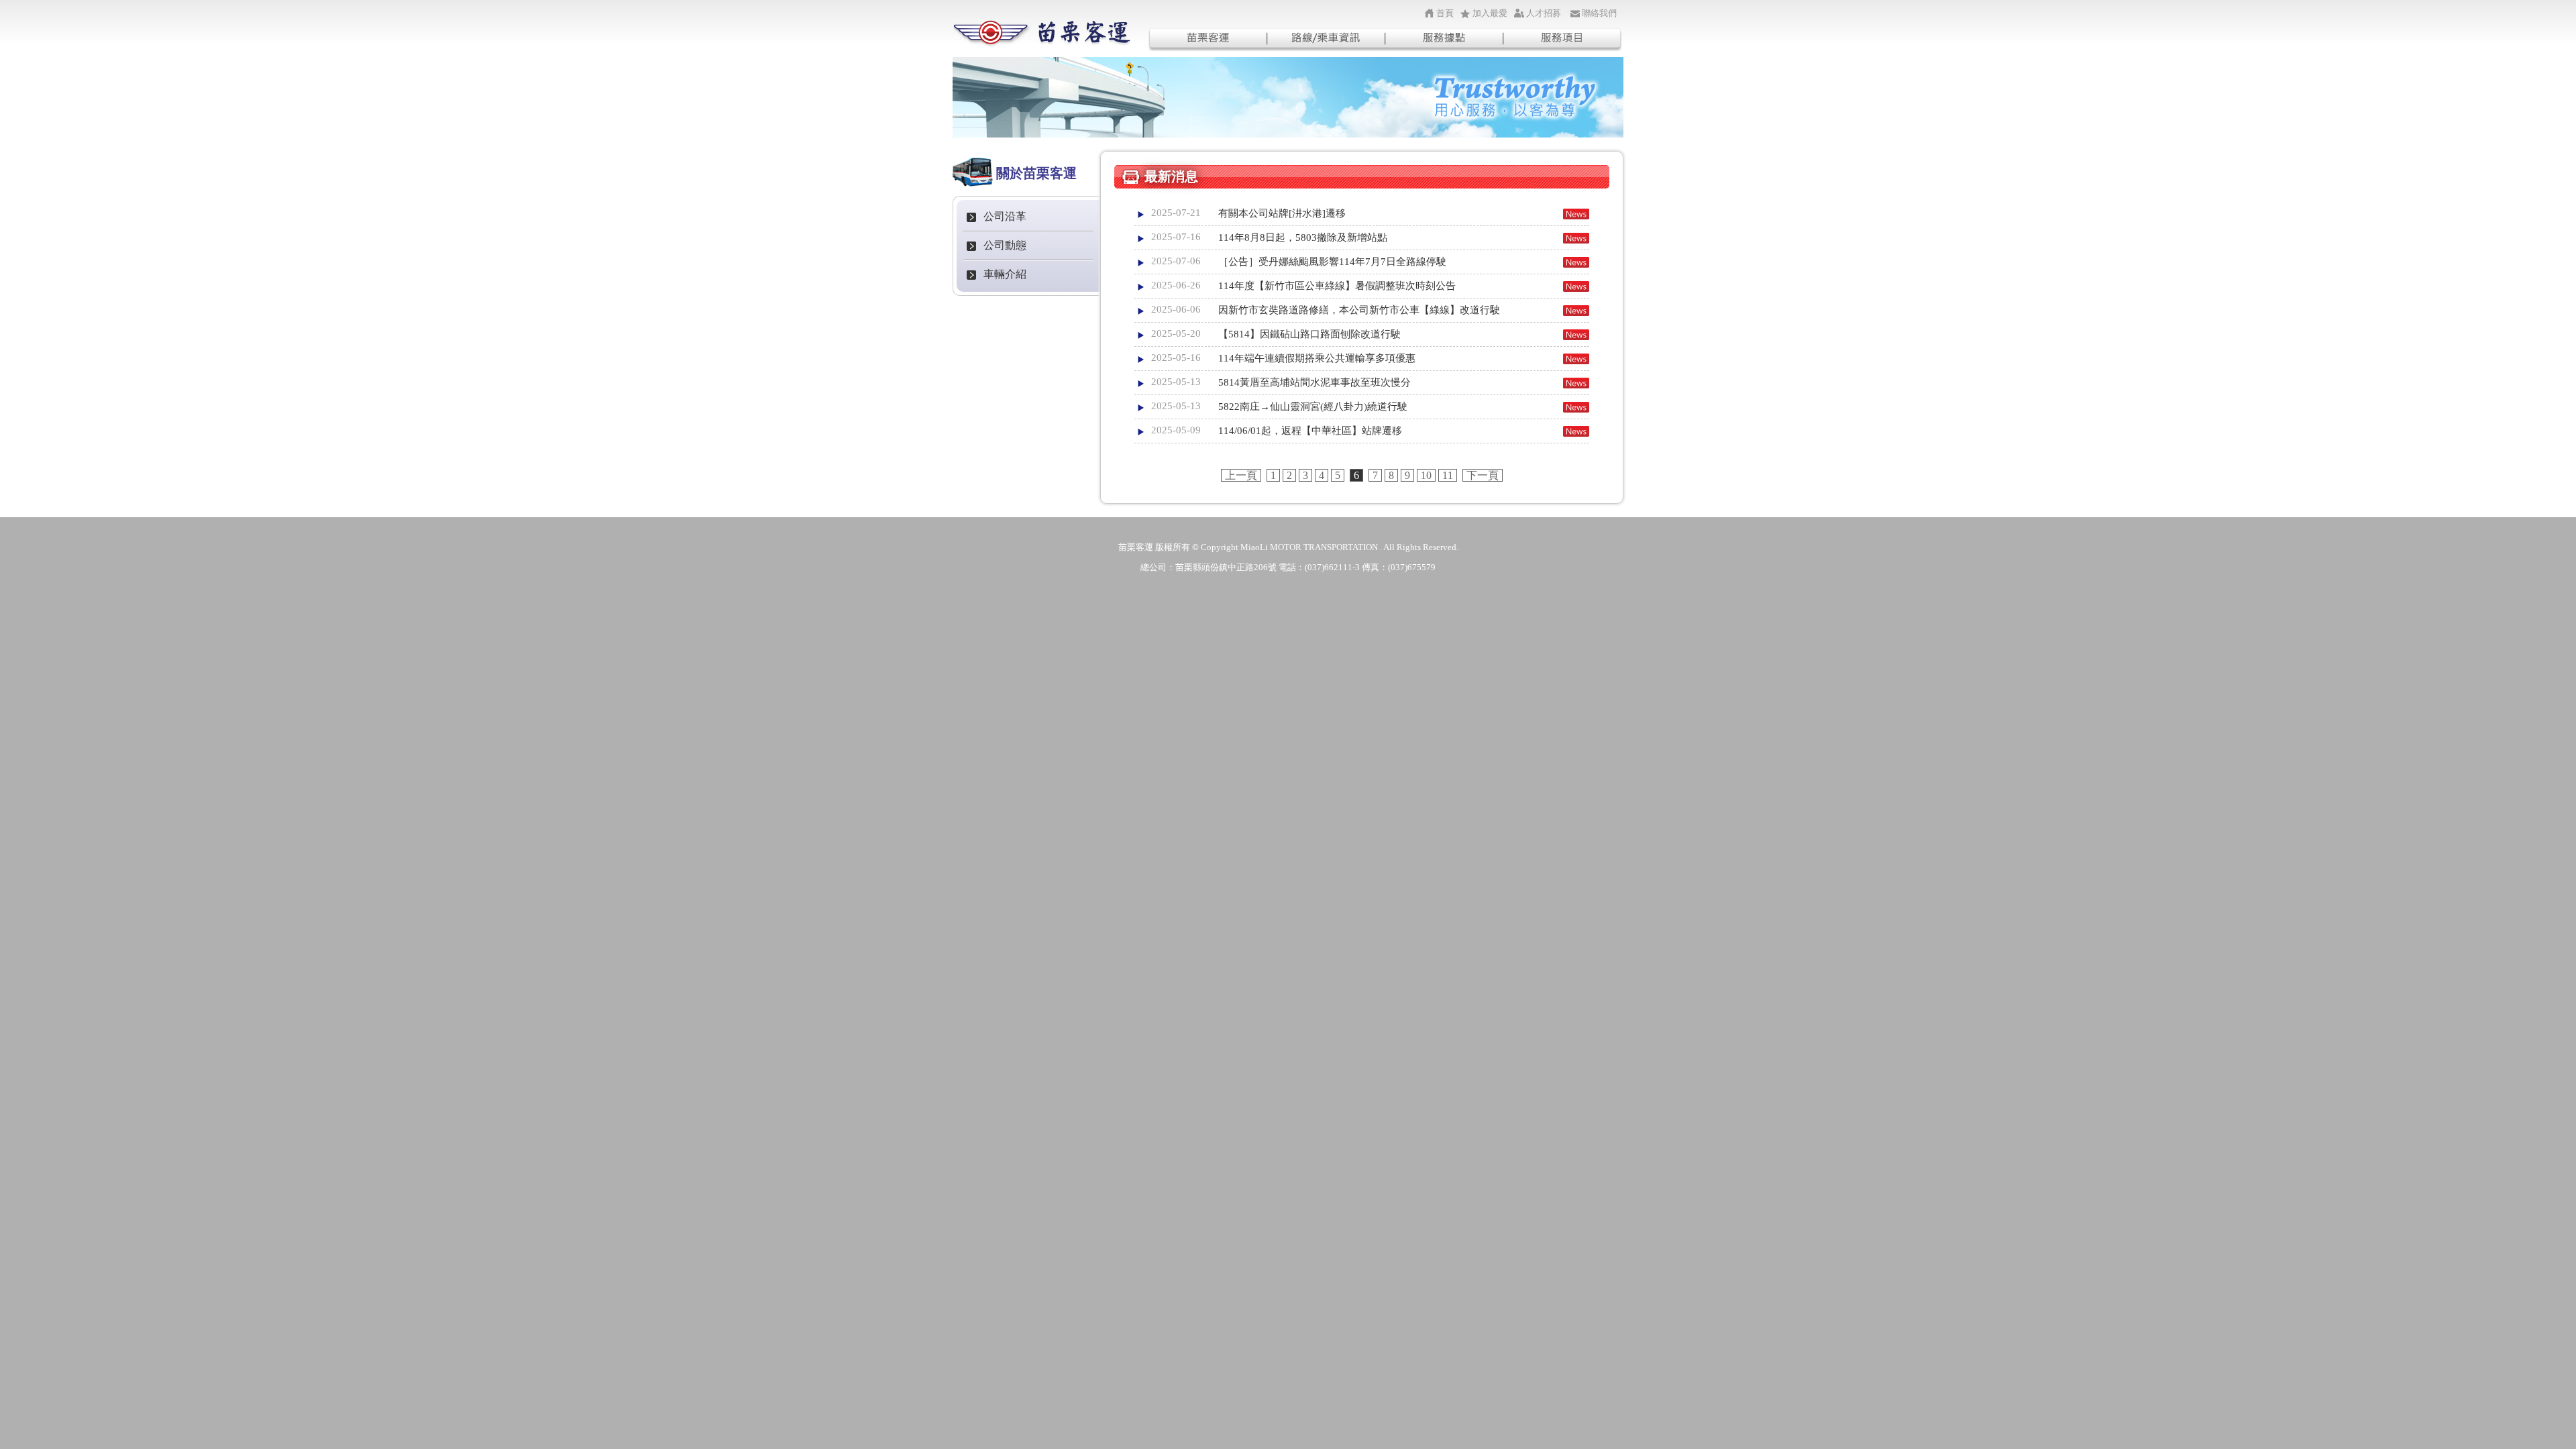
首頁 (1445, 13)
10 (1426, 475)
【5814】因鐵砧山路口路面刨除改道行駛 (1309, 334)
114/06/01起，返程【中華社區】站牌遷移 (1310, 431)
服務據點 (1445, 39)
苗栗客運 (1207, 39)
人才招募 (1544, 13)
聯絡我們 (1599, 13)
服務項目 (1563, 39)
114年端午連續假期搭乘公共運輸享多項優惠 (1317, 358)
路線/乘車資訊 (1326, 39)
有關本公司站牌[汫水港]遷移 (1282, 213)
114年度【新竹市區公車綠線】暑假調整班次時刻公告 (1337, 286)
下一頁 (1483, 475)
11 (1448, 475)
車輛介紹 (1005, 274)
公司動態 (1005, 245)
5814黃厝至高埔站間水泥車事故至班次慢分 (1314, 382)
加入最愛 (1490, 13)
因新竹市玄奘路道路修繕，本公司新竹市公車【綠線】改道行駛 (1359, 310)
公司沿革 (1005, 216)
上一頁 (1241, 475)
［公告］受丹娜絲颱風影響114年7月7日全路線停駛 (1332, 262)
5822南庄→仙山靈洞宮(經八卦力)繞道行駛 (1313, 407)
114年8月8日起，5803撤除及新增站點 (1303, 237)
